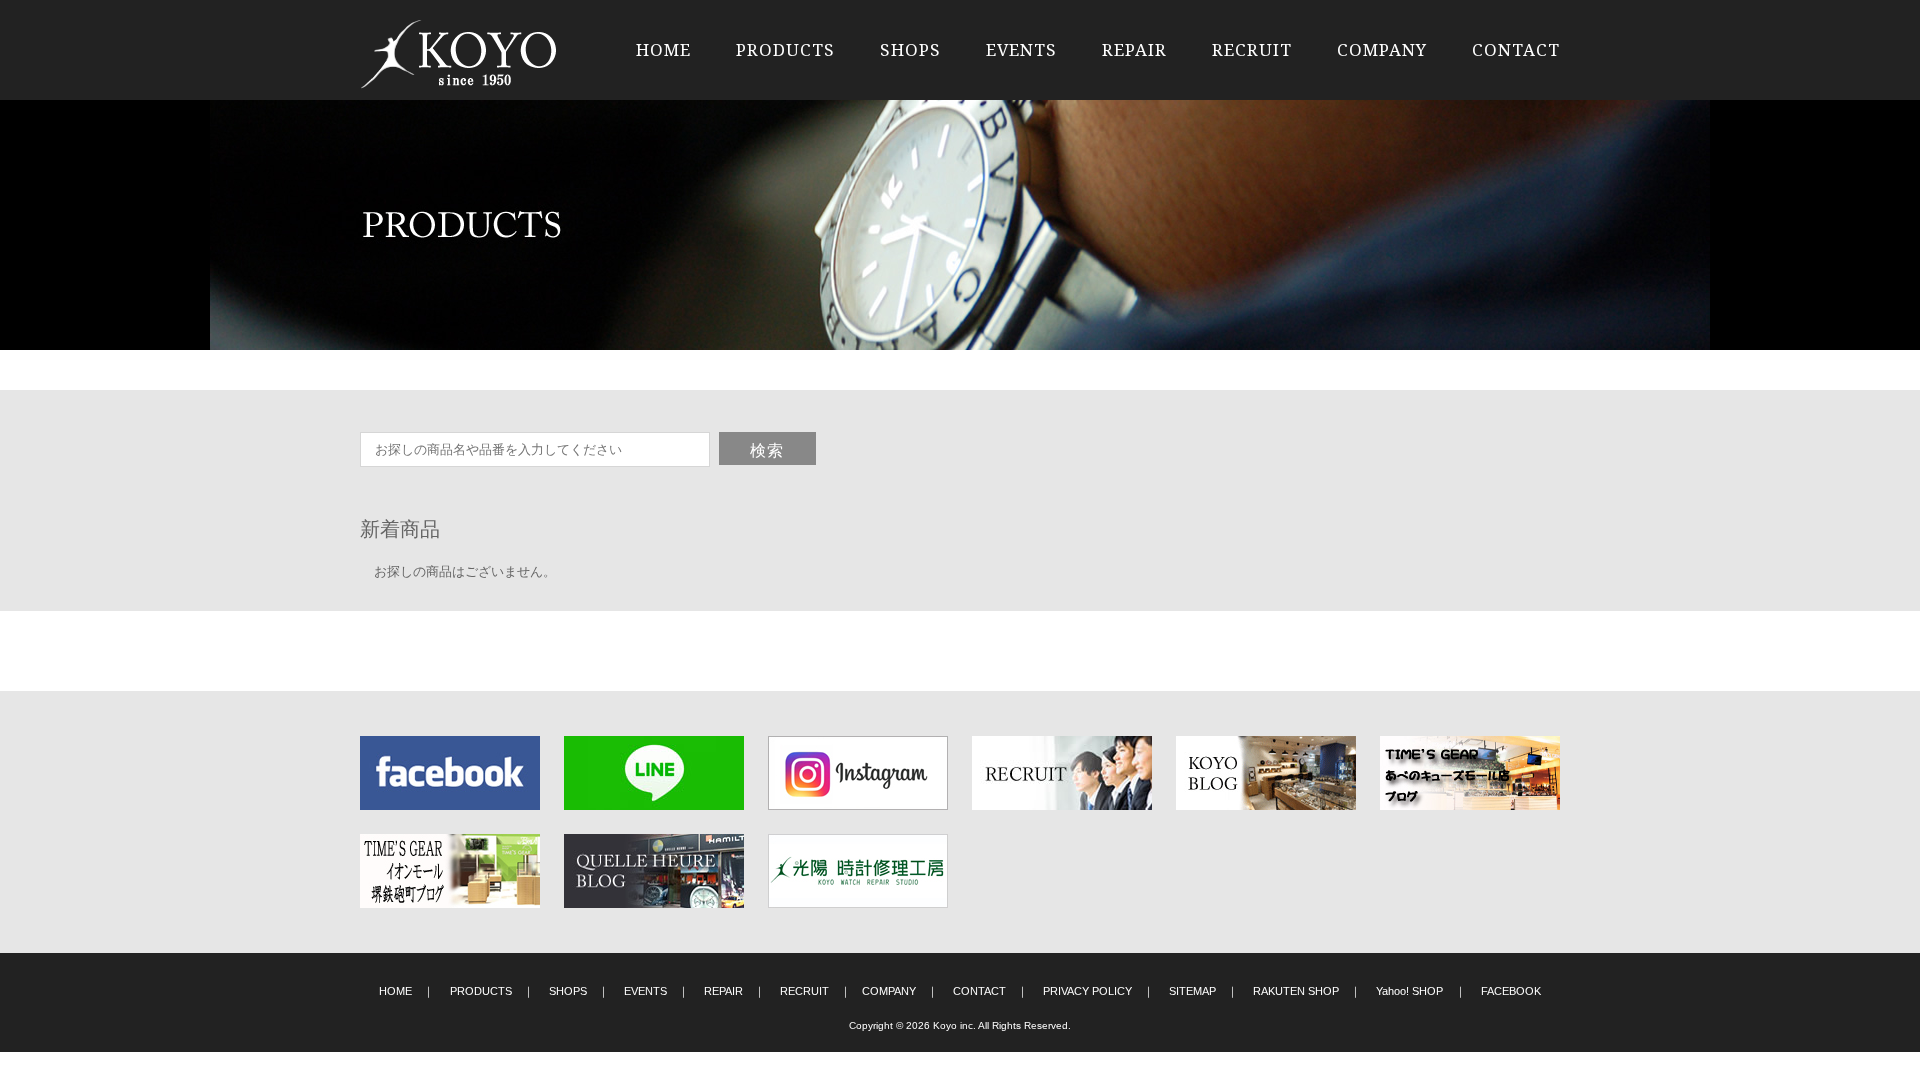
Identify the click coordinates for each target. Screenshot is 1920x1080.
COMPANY (1382, 49)
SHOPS (910, 49)
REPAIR (1134, 49)
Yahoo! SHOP (1409, 991)
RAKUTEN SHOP (1296, 991)
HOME (663, 49)
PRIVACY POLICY (1087, 991)
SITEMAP (1192, 991)
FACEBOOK (1511, 991)
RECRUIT (1252, 49)
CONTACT (1516, 49)
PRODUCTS (785, 49)
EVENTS (1021, 49)
